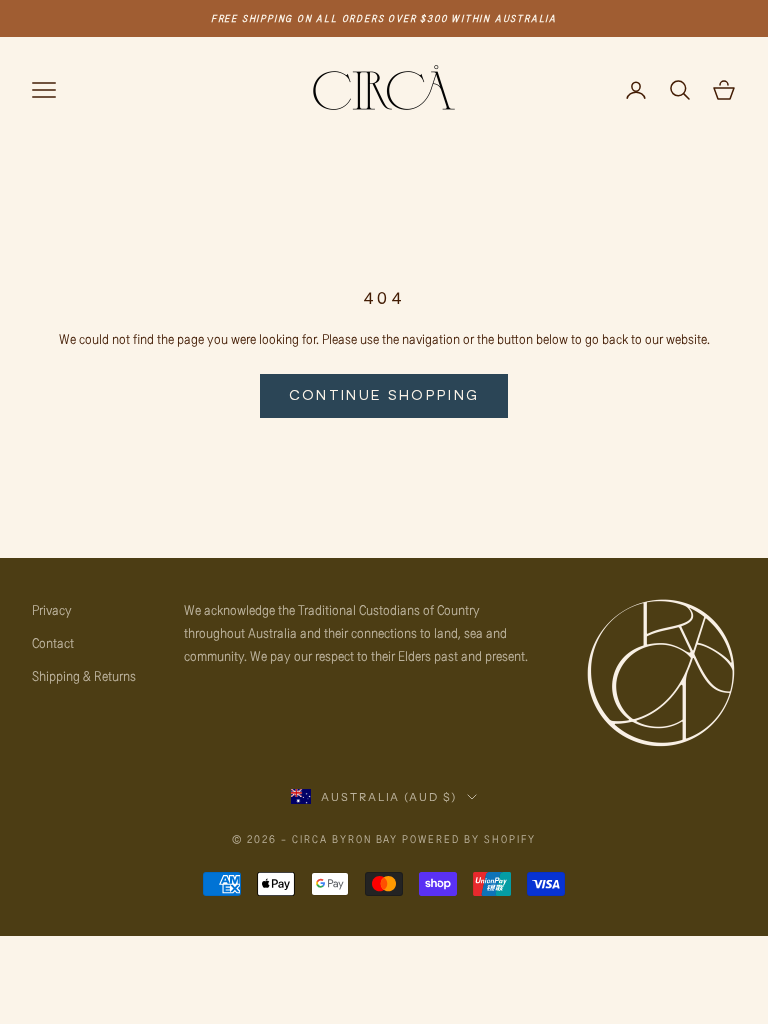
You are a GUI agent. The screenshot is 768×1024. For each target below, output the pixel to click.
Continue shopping (384, 395)
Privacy (52, 609)
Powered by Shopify (469, 838)
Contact (53, 642)
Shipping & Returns (84, 675)
